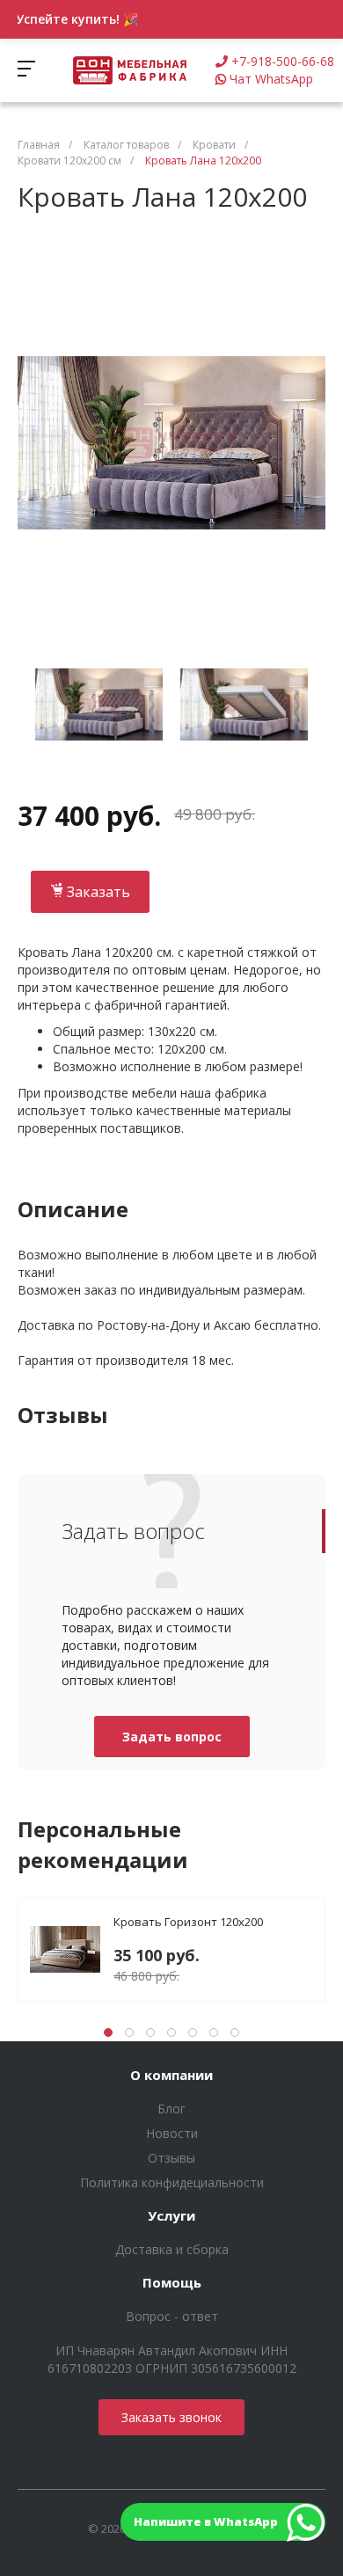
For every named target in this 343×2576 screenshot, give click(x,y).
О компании (171, 2076)
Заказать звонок (171, 2417)
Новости (172, 2133)
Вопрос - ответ (172, 2316)
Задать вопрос (172, 1737)
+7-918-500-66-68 (283, 61)
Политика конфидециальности (172, 2182)
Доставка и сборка (172, 2249)
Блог (171, 2109)
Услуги (171, 2216)
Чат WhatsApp (271, 79)
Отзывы (171, 2158)
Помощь (172, 2283)
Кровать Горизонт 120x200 (188, 1922)
